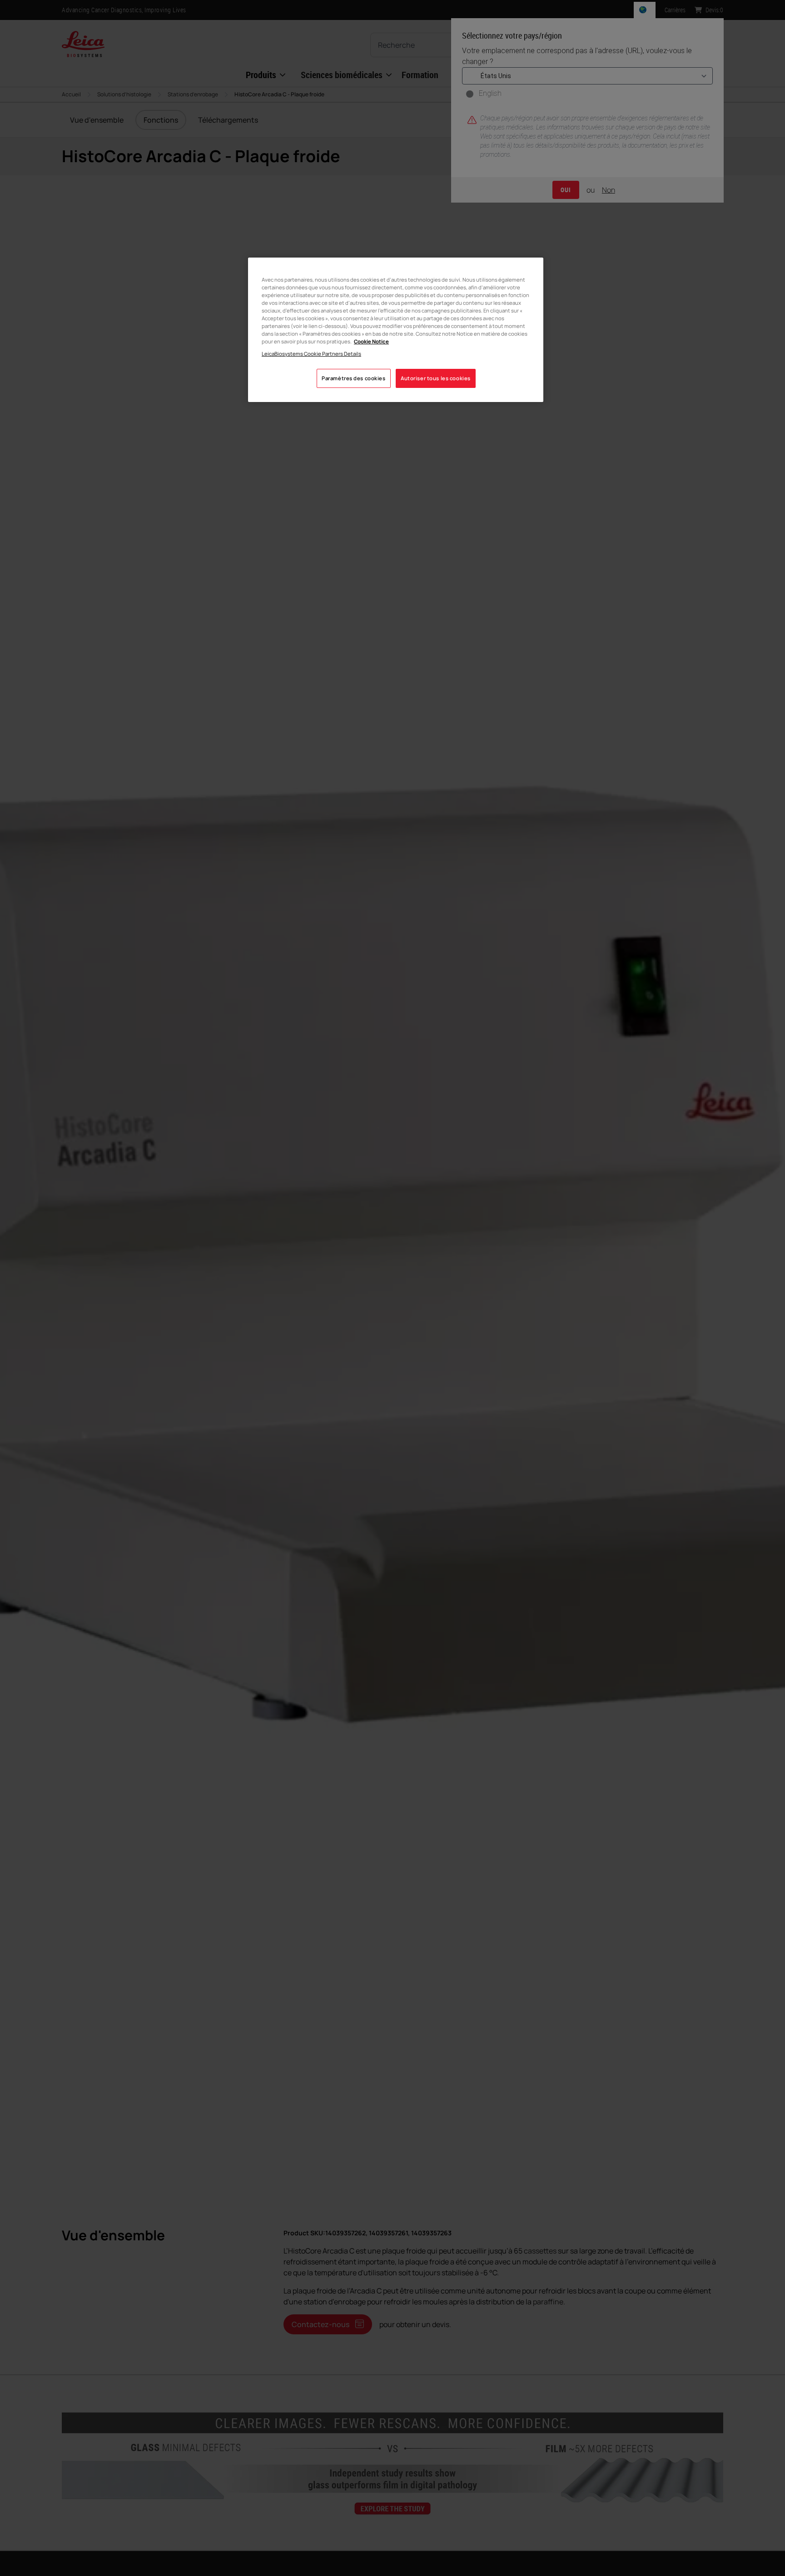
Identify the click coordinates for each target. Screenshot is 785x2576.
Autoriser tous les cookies (436, 379)
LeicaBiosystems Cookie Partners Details (311, 354)
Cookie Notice (371, 342)
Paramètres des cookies (354, 379)
